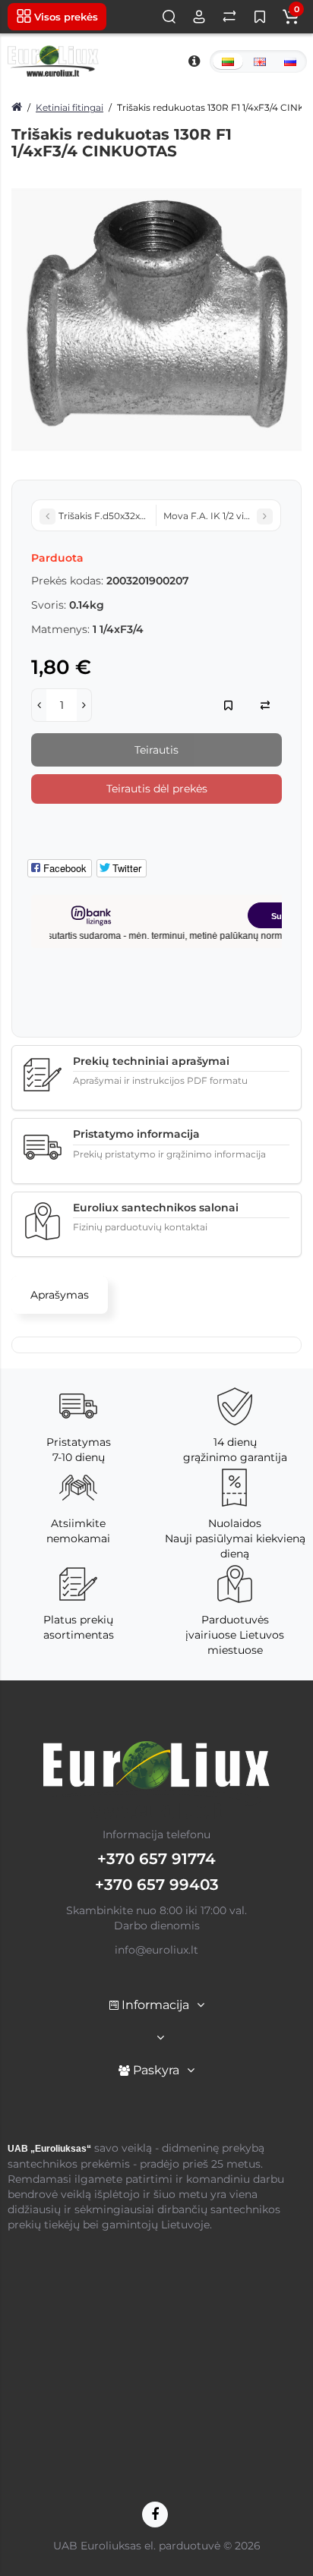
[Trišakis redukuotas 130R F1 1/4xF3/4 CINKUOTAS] (156, 320)
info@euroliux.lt (156, 1950)
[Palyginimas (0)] (229, 17)
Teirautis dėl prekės (157, 789)
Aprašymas (60, 1295)
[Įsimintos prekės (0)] (260, 17)
